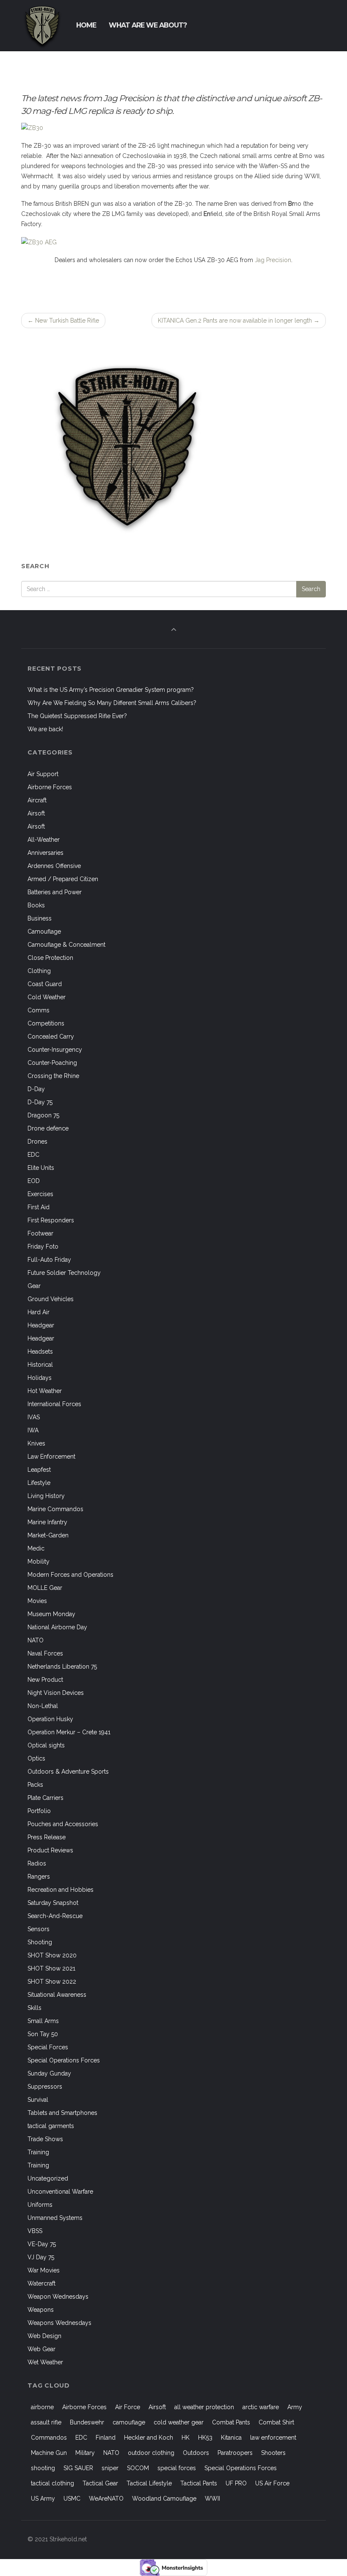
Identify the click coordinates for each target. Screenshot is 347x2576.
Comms (39, 1010)
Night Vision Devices (56, 1693)
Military (85, 2453)
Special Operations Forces (64, 2060)
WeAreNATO (106, 2499)
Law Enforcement (51, 1457)
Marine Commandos (55, 1509)
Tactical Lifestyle (149, 2483)
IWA (33, 1430)
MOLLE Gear (45, 1588)
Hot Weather (45, 1391)
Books (36, 905)
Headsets (40, 1352)
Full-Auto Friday (49, 1260)
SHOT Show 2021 (51, 1968)
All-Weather (44, 840)
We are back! (45, 729)
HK (186, 2438)
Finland (106, 2438)
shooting (43, 2468)
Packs (35, 1785)
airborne (42, 2407)
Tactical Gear (100, 2483)
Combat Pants (231, 2422)
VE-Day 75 (42, 2244)
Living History (46, 1496)
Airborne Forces (50, 787)
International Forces (54, 1404)
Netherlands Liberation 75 (62, 1667)
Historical (40, 1365)
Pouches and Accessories (63, 1824)
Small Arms (43, 2021)
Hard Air (39, 1312)
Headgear (41, 1325)
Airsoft (36, 813)
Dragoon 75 (43, 1115)
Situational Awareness (57, 1995)
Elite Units (41, 1168)
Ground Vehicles (51, 1299)
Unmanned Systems (55, 2218)
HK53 (205, 2438)
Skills (34, 2008)
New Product (45, 1680)
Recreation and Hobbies (61, 1890)
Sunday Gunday (49, 2073)
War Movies (44, 2270)
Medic (36, 1548)
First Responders (51, 1220)
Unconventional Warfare (60, 2192)
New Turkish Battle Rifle (63, 321)
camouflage (129, 2422)
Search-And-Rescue (55, 1916)
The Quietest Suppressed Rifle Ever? (77, 716)
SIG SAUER (78, 2468)
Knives (36, 1443)
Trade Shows (45, 2139)
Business (40, 918)
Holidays (40, 1378)
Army (295, 2407)
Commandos (49, 2438)
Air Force (128, 2407)
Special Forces (48, 2047)
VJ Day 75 (41, 2257)
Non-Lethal (43, 1706)
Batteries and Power (55, 892)
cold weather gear (179, 2422)
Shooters (273, 2453)
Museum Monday (51, 1614)
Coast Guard (45, 984)
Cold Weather (47, 997)
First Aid (39, 1207)
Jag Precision (273, 260)
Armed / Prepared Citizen (63, 879)
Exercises (40, 1194)
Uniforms (40, 2205)
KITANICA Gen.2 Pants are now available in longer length (239, 321)
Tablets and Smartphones (62, 2113)
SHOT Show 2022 (52, 1982)
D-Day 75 (40, 1102)
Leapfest (39, 1470)
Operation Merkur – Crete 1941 (69, 1732)
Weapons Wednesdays (59, 2323)
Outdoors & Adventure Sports (68, 1772)
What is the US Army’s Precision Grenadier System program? (111, 690)
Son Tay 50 (43, 2034)
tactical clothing (52, 2483)
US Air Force (272, 2483)
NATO (36, 1640)
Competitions (46, 1023)
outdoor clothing (151, 2453)
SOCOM (138, 2468)
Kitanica (231, 2438)
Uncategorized (48, 2178)
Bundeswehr (87, 2422)
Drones (37, 1142)
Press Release (47, 1837)
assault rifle (46, 2422)
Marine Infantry (47, 1522)
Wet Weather (45, 2362)
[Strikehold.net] (42, 25)
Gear (34, 1286)
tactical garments (51, 2126)
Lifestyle (39, 1483)
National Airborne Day (57, 1627)
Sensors (39, 1929)
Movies (37, 1601)
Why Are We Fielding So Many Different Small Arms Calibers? (112, 703)
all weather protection (204, 2407)
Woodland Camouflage (164, 2499)
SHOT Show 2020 (52, 1955)
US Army (43, 2499)
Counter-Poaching (52, 1063)
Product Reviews (50, 1850)
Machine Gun (49, 2453)
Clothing (39, 971)
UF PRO (236, 2483)
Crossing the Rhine (53, 1076)
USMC (72, 2499)
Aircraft (37, 800)
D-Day (36, 1089)
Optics (36, 1758)
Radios (37, 1863)
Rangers (39, 1877)
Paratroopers (235, 2453)
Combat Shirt (276, 2422)
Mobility (39, 1562)
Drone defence (48, 1128)
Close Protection (50, 958)
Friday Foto (43, 1247)
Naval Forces (45, 1653)
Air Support (43, 774)
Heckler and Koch (149, 2438)
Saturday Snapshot (53, 1903)
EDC (33, 1155)
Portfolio (39, 1811)
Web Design (44, 2336)
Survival (38, 2100)
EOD (34, 1181)
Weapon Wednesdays (58, 2297)
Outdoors (196, 2453)
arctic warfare (261, 2407)
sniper (110, 2468)
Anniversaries (45, 853)
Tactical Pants (199, 2483)
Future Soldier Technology (64, 1273)
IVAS (34, 1417)
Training (38, 2152)
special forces (177, 2468)
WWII (212, 2499)
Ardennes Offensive (54, 866)
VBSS (35, 2231)
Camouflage (44, 931)
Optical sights (46, 1745)
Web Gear (41, 2349)
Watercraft (41, 2283)
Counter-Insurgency (55, 1050)
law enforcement (273, 2438)
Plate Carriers (45, 1798)
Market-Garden (48, 1535)
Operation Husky (50, 1719)
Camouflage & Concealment (66, 945)
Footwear (40, 1233)
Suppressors (45, 2087)
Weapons (41, 2310)
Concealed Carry (51, 1036)
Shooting (40, 1942)
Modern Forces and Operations (70, 1575)
